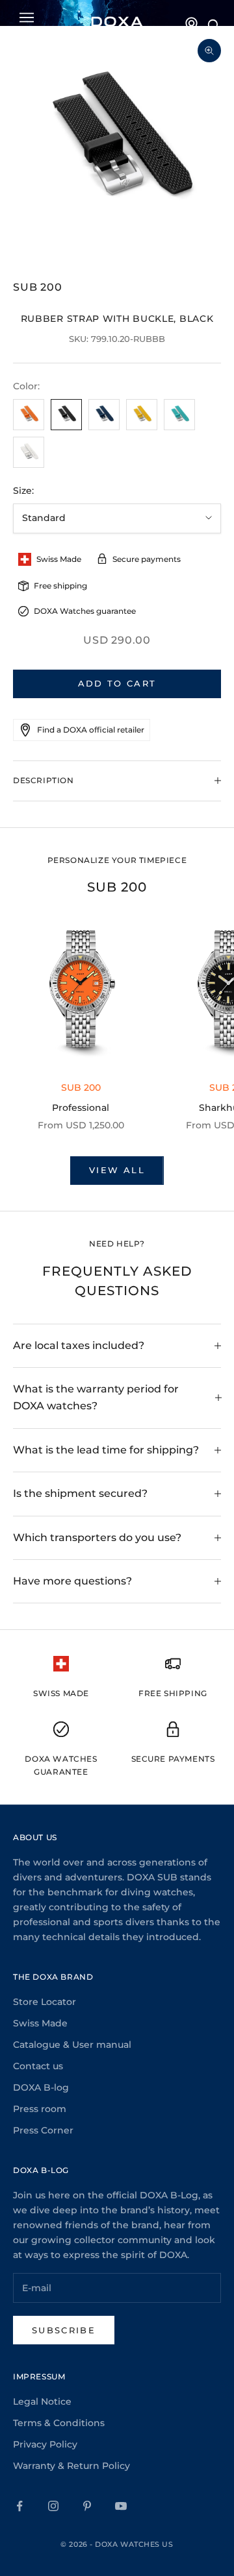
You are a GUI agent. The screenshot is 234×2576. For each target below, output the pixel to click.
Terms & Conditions (59, 2423)
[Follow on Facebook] (19, 2506)
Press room (40, 2109)
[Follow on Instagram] (53, 2506)
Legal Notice (42, 2401)
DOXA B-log (41, 2087)
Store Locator (45, 2002)
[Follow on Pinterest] (87, 2506)
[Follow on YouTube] (121, 2506)
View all (117, 1170)
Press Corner (43, 2130)
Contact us (38, 2066)
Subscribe (64, 2330)
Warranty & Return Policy (71, 2466)
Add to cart (117, 683)
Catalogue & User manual (72, 2045)
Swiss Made (40, 2023)
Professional (81, 1108)
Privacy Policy (45, 2444)
